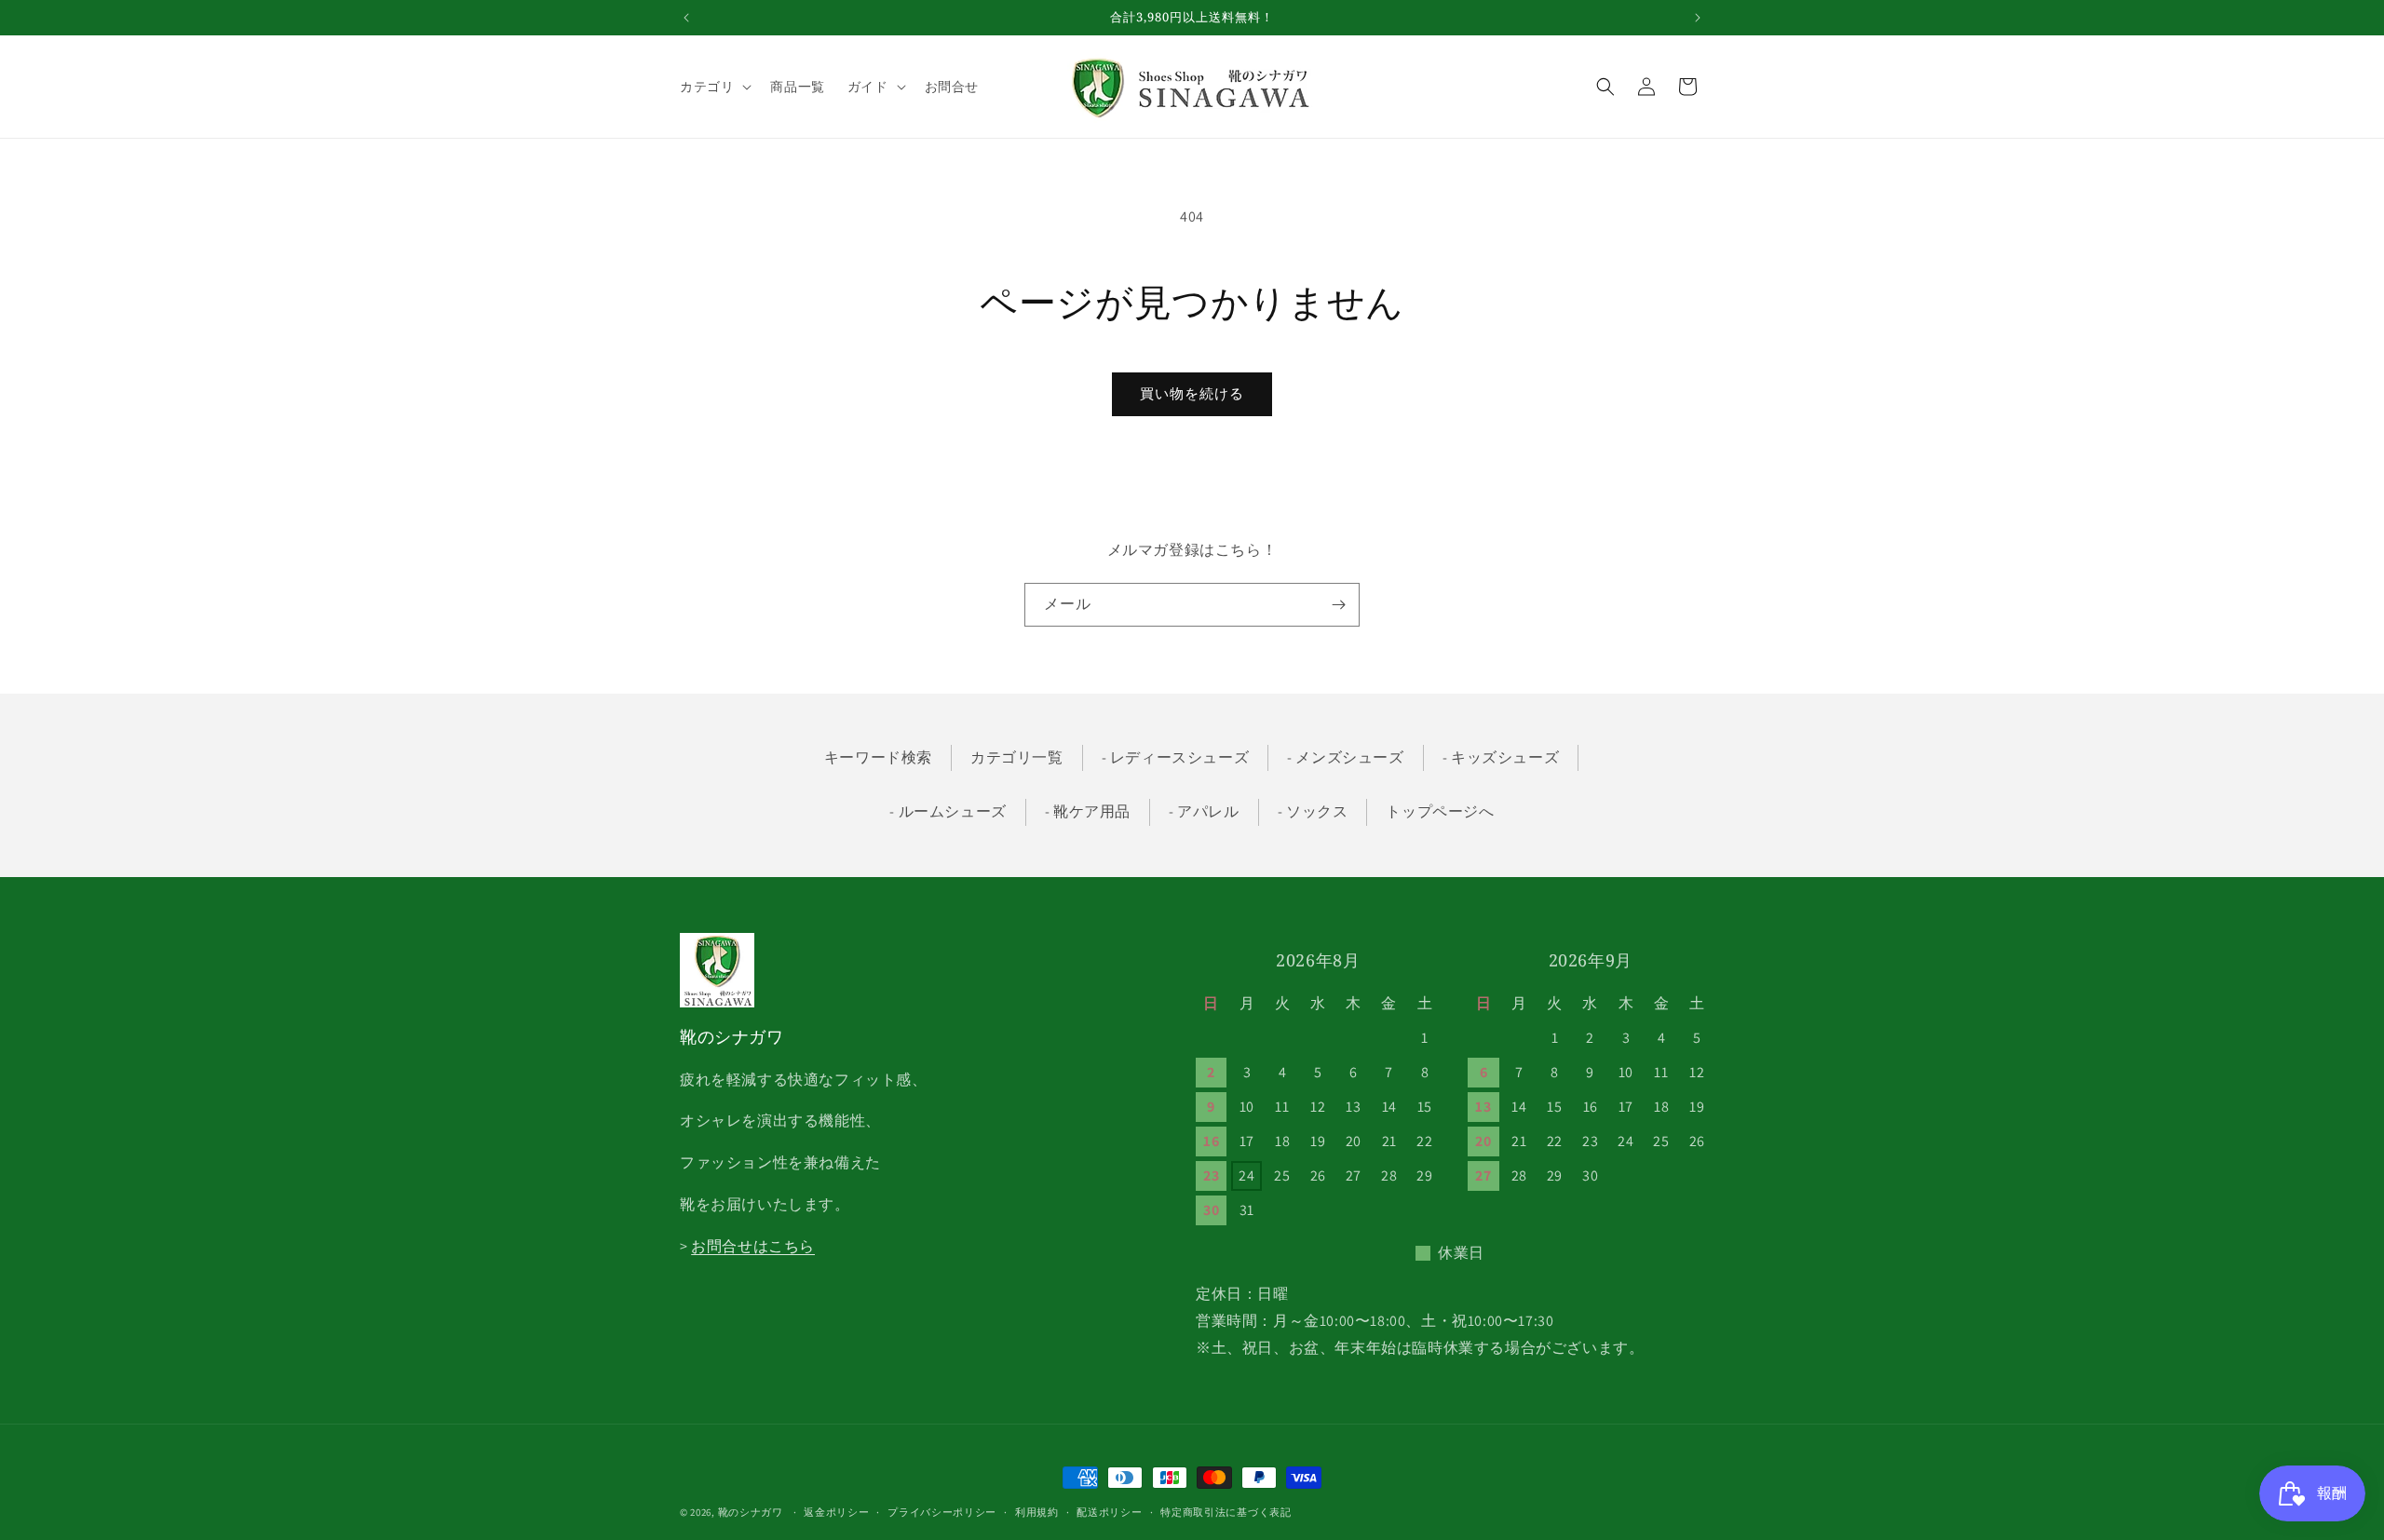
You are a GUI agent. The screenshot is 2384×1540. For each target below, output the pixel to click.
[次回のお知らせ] (1698, 18)
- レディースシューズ (1176, 757)
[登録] (1338, 605)
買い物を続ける (1192, 393)
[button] (714, 87)
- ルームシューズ (948, 811)
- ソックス (1313, 811)
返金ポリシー (836, 1512)
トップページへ (1440, 811)
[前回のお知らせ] (686, 18)
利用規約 (1037, 1512)
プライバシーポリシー (942, 1512)
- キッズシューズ (1501, 757)
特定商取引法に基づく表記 (1226, 1512)
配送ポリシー (1109, 1512)
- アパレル (1204, 811)
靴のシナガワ (751, 1512)
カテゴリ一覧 (1017, 757)
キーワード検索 (878, 757)
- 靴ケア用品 (1088, 811)
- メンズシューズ (1345, 757)
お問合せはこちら (753, 1246)
